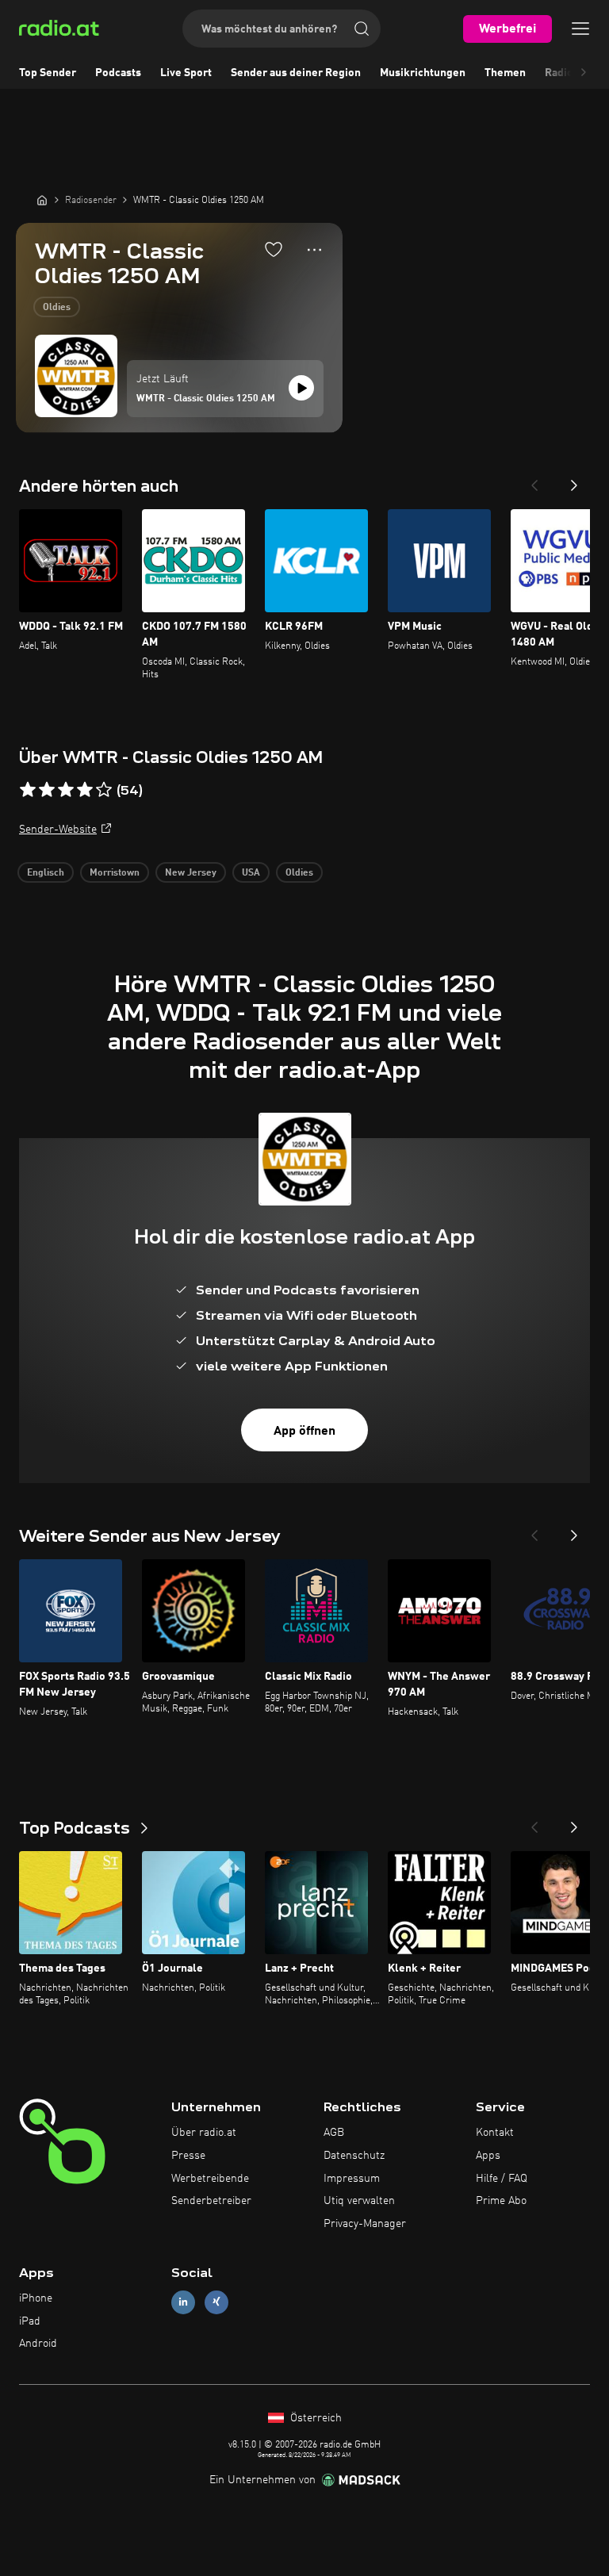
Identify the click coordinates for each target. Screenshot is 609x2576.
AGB (334, 2133)
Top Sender (48, 73)
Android (38, 2344)
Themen (505, 73)
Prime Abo (501, 2201)
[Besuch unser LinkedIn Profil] (183, 2302)
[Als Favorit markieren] (274, 249)
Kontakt (495, 2133)
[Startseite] (42, 200)
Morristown (115, 873)
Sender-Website (58, 830)
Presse (188, 2156)
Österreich (314, 2418)
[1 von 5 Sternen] (28, 790)
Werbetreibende (210, 2179)
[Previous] (534, 481)
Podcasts (118, 73)
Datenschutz (354, 2156)
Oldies (57, 308)
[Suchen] (362, 29)
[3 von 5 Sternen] (66, 790)
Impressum (352, 2179)
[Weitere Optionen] (314, 250)
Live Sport (186, 73)
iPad (30, 2321)
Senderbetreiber (211, 2201)
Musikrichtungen (423, 73)
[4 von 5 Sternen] (85, 790)
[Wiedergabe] (301, 388)
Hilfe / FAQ (502, 2179)
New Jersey (191, 873)
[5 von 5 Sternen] (104, 790)
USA (251, 873)
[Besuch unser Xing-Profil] (216, 2302)
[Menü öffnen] (580, 29)
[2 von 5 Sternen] (47, 790)
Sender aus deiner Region (296, 73)
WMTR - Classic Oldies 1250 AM (206, 399)
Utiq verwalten (359, 2201)
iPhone (36, 2298)
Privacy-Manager (365, 2224)
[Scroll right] (584, 73)
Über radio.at (204, 2133)
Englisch (46, 873)
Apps (488, 2156)
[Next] (574, 481)
